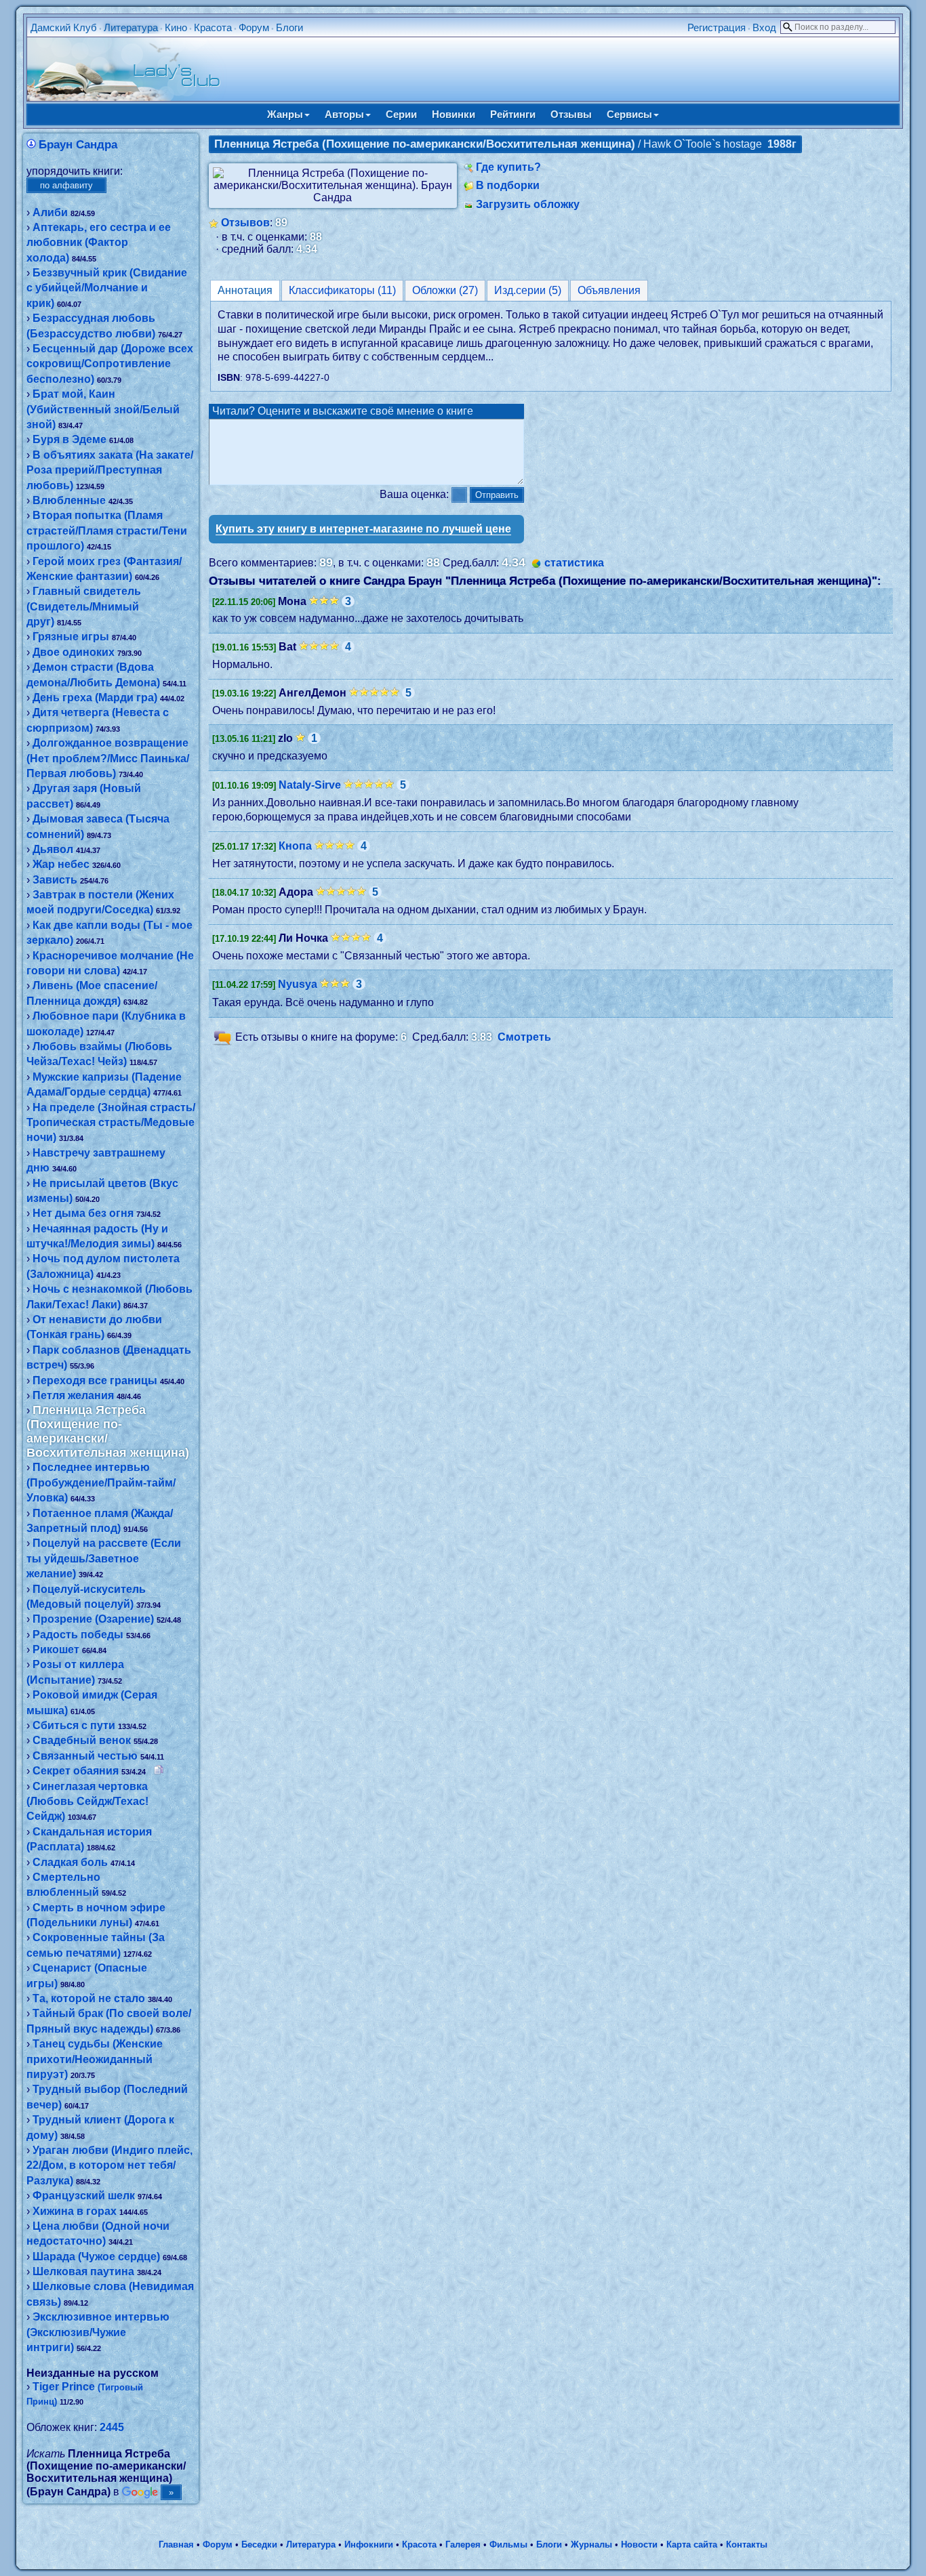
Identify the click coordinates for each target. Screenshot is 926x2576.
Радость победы (78, 1635)
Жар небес (61, 864)
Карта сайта (692, 2544)
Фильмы (508, 2544)
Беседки (259, 2544)
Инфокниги (369, 2544)
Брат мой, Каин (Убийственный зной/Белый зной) (103, 409)
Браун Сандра (78, 145)
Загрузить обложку (528, 204)
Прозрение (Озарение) (93, 1619)
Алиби (50, 212)
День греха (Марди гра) (95, 698)
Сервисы (629, 114)
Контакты (747, 2544)
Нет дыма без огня (83, 1213)
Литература (131, 27)
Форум (254, 27)
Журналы (591, 2544)
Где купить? (508, 167)
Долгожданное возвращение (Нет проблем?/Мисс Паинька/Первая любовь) (108, 758)
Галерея (463, 2544)
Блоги (289, 27)
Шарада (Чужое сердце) (96, 2257)
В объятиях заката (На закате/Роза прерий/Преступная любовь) (110, 470)
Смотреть (524, 1037)
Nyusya (298, 984)
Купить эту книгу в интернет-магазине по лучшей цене (363, 529)
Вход (764, 27)
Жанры (285, 114)
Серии (401, 114)
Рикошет (56, 1649)
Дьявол (53, 849)
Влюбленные (69, 500)
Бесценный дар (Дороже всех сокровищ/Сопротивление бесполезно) (110, 364)
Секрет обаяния (76, 1771)
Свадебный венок (82, 1740)
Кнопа (295, 846)
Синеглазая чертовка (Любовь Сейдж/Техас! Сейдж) (87, 1802)
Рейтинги (513, 114)
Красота (213, 27)
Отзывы (571, 114)
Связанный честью (85, 1756)
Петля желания (73, 1395)
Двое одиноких (74, 652)
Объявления (609, 290)
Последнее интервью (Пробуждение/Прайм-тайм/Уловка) (101, 1482)
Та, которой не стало (89, 1998)
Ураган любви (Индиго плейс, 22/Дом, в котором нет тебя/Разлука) (109, 2165)
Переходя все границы (95, 1380)
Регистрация (717, 27)
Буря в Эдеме (69, 439)
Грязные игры (71, 637)
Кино (176, 27)
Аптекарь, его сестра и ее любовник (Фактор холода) (99, 243)
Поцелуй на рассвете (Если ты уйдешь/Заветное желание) (104, 1558)
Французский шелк (84, 2196)
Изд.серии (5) (528, 290)
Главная (176, 2544)
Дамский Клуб (64, 27)
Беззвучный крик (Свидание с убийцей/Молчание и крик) (107, 288)
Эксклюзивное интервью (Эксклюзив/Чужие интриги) (98, 2332)
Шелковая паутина (83, 2271)
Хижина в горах (75, 2211)
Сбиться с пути (74, 1725)
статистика (574, 563)
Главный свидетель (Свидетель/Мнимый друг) (84, 606)
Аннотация (245, 290)
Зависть (55, 880)
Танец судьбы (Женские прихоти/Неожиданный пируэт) (95, 2059)
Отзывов (245, 223)
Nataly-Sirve (310, 785)
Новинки (454, 114)
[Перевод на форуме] (159, 1771)
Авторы (344, 114)
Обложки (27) (445, 290)
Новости (639, 2544)
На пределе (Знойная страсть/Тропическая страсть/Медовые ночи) (111, 1123)
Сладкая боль (70, 1862)
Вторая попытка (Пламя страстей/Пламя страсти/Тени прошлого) (107, 531)
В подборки (508, 185)
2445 (112, 2427)
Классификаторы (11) (342, 290)
